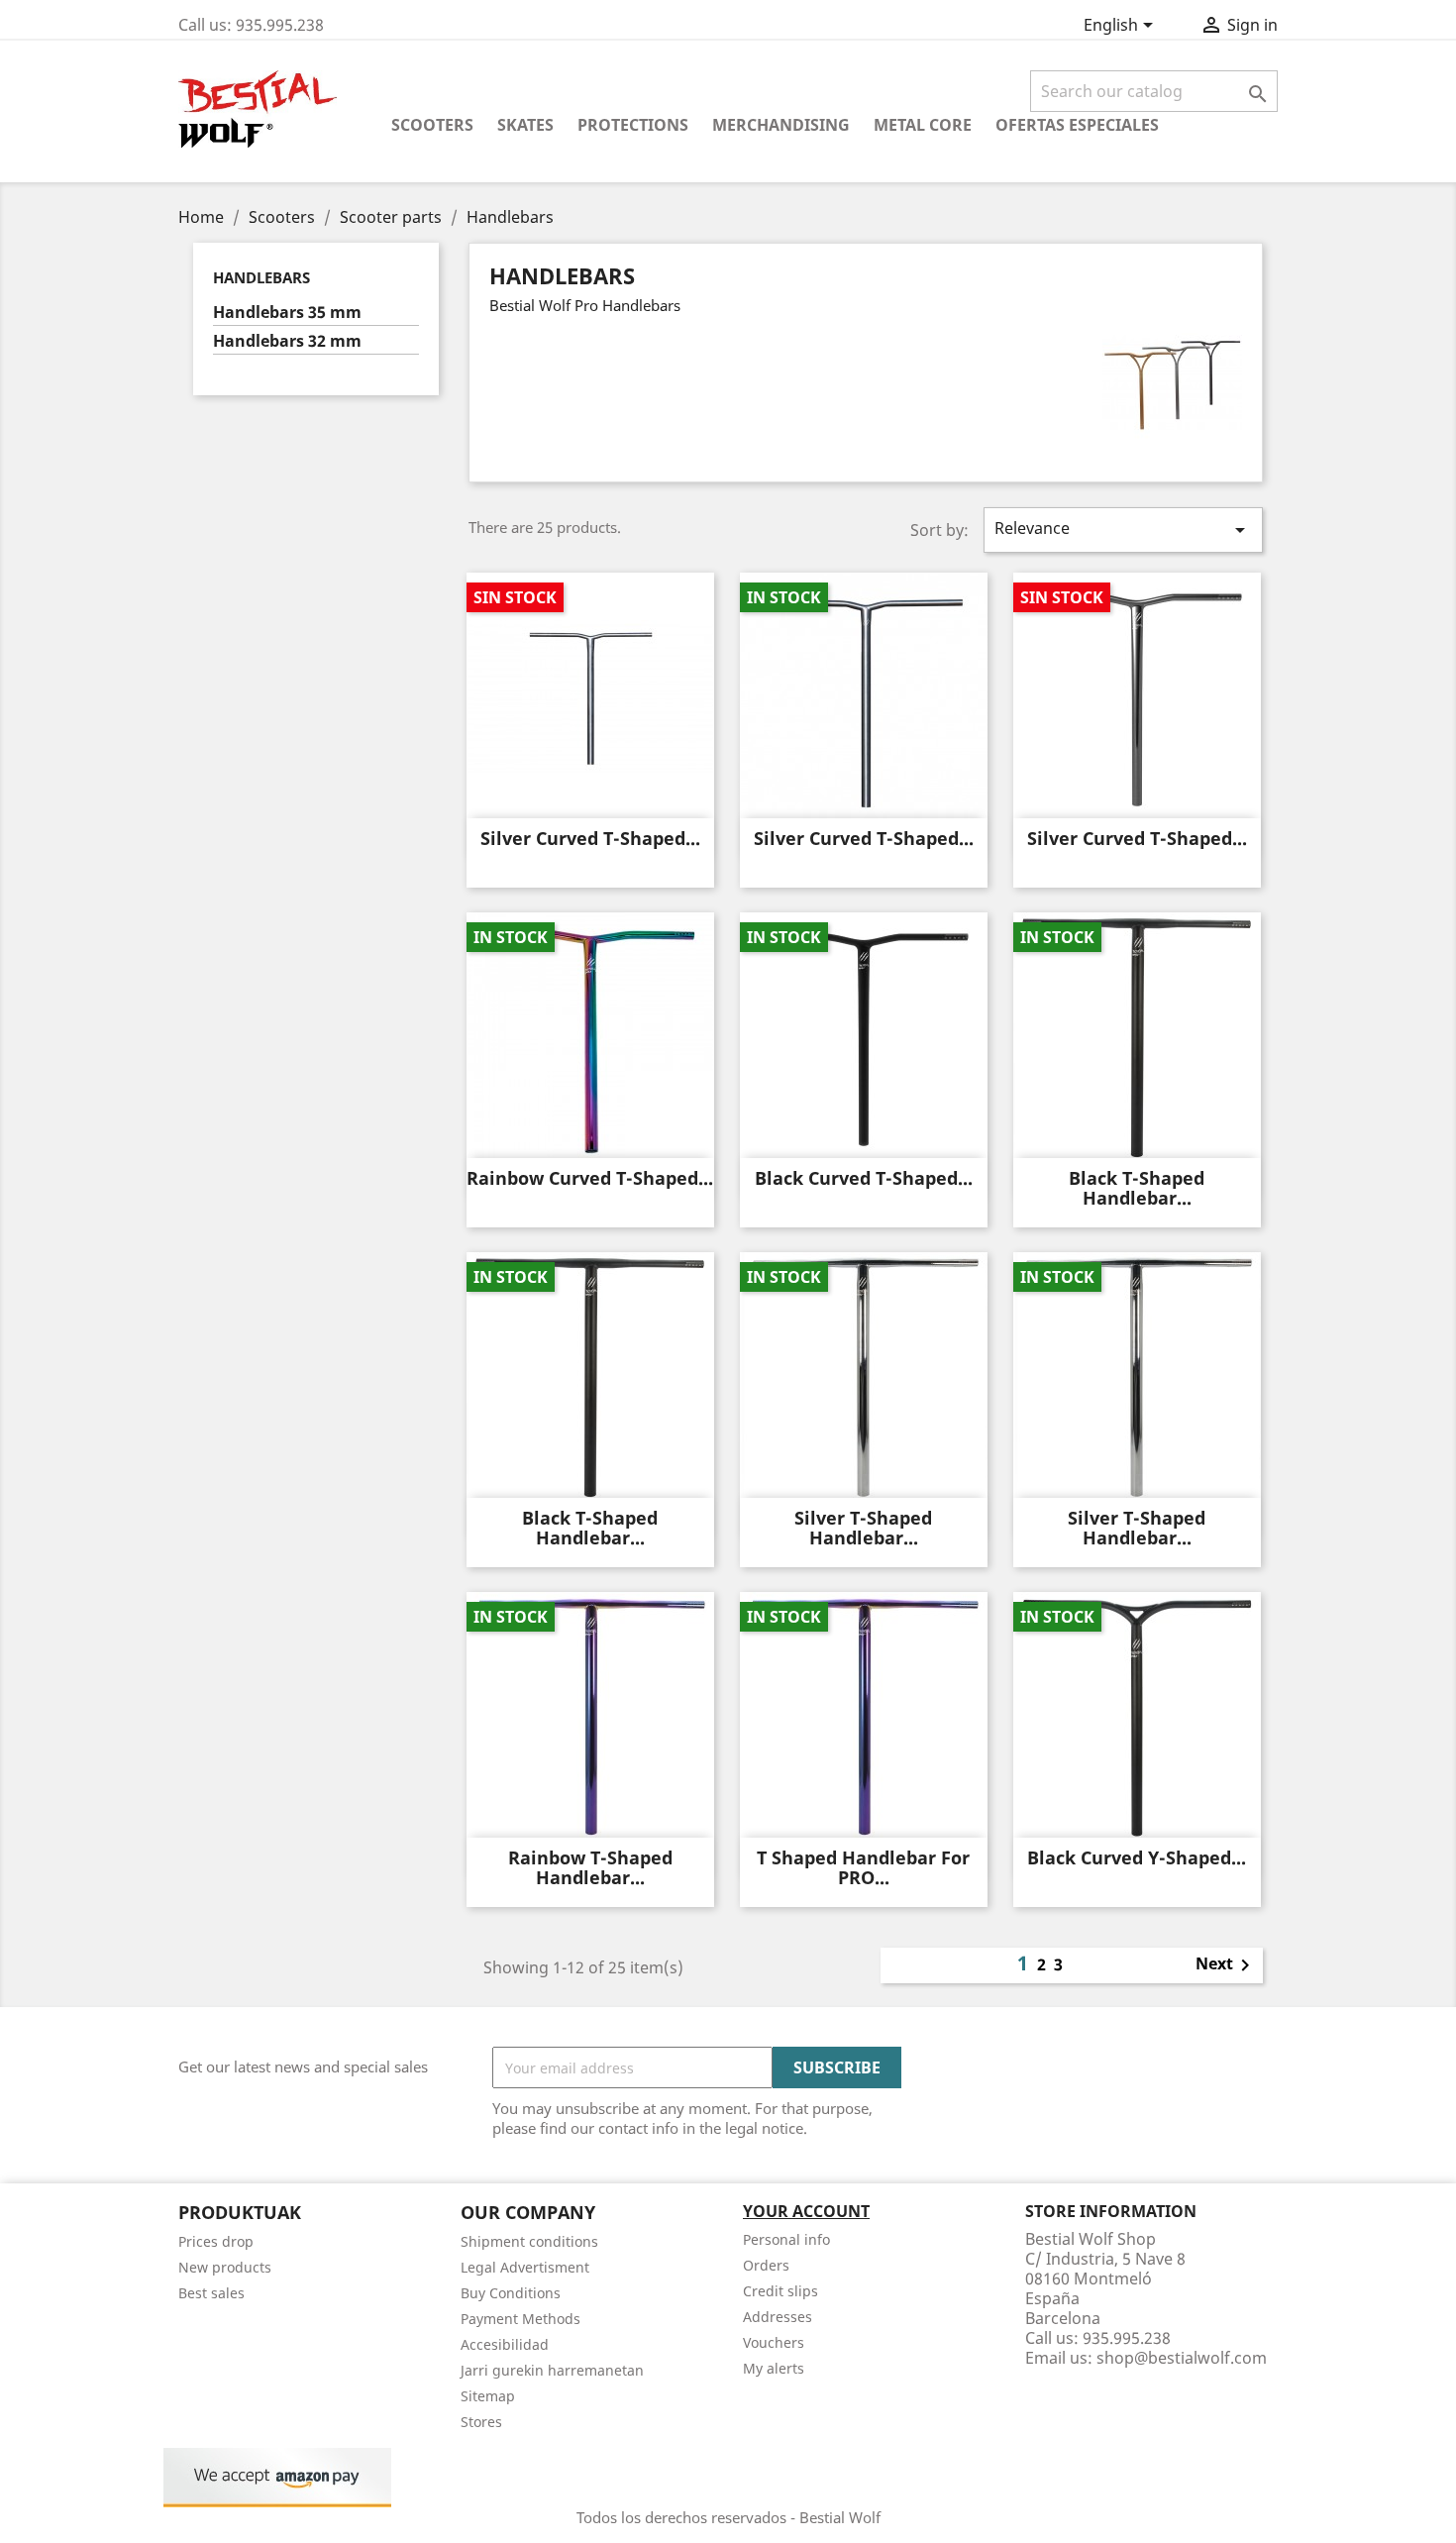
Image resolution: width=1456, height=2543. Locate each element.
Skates (525, 125)
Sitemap (488, 2396)
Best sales (211, 2293)
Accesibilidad (505, 2344)
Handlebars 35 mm (287, 313)
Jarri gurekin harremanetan (552, 2370)
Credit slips (780, 2291)
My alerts (774, 2368)
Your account (806, 2211)
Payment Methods (520, 2319)
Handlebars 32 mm (287, 341)
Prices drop (216, 2241)
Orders (766, 2265)
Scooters (432, 125)
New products (225, 2267)
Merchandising (781, 125)
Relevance (1123, 530)
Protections (633, 125)
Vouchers (774, 2342)
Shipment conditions (529, 2241)
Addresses (778, 2317)
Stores (481, 2422)
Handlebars (261, 277)
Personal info (786, 2239)
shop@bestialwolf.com (1182, 2358)
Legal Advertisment (525, 2267)
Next (1226, 1965)
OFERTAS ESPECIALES (1077, 125)
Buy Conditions (511, 2293)
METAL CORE (923, 125)
